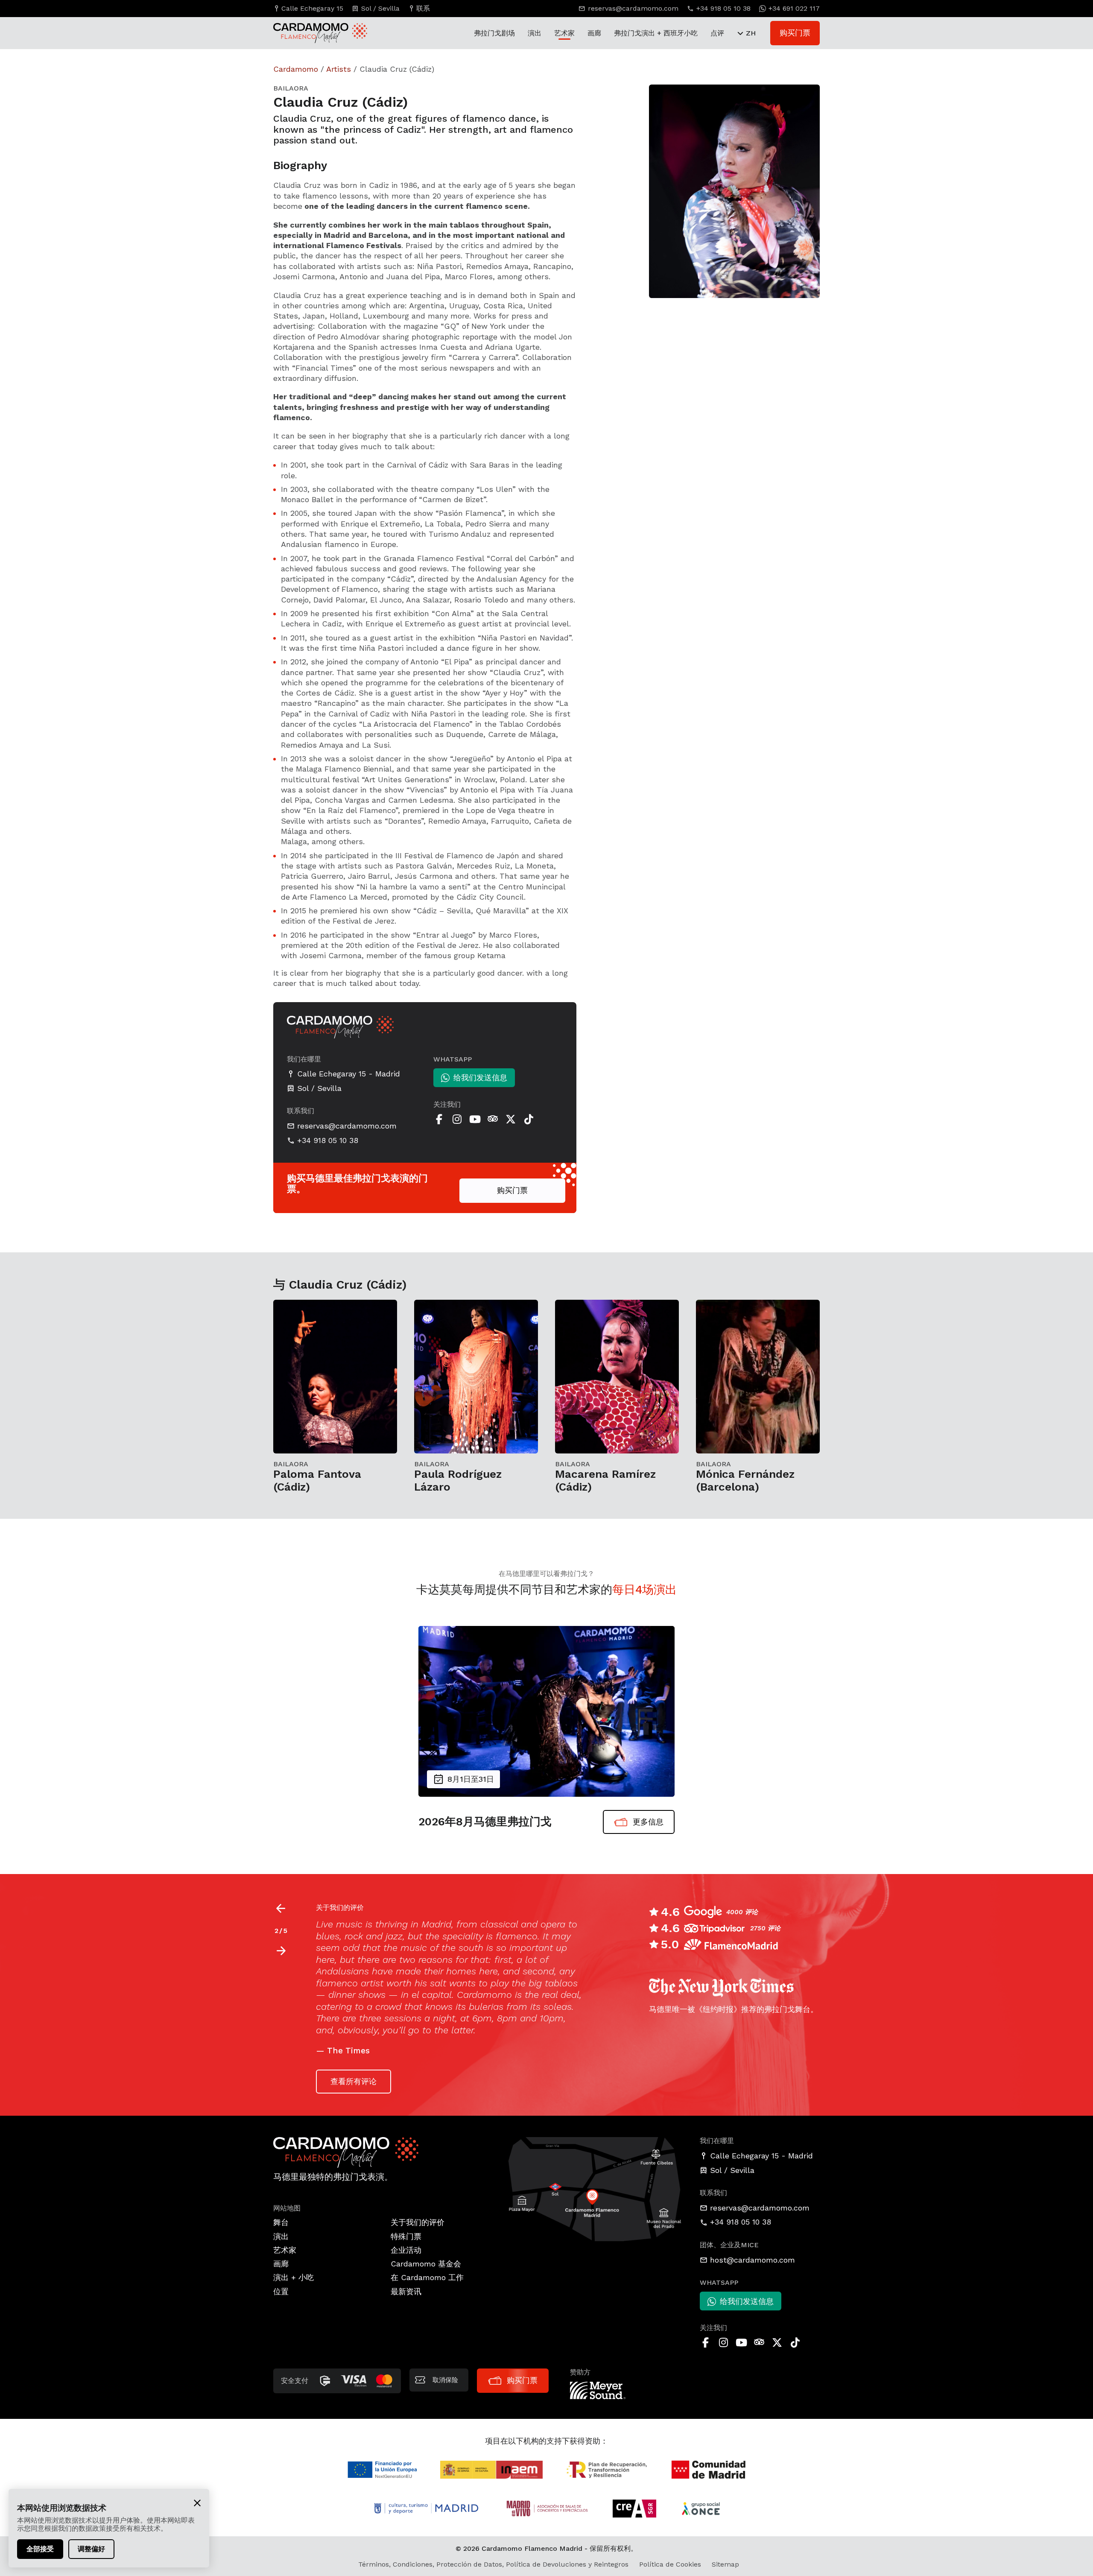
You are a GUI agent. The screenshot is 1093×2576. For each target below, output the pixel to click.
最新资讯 (406, 2291)
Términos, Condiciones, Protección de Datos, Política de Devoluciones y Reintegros (493, 2564)
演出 (535, 33)
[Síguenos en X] (511, 1119)
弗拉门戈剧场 (494, 33)
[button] (281, 1951)
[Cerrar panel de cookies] (197, 2503)
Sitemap (725, 2564)
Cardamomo (296, 69)
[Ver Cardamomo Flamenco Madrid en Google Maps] (595, 2189)
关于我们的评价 (418, 2222)
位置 (281, 2291)
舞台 (281, 2222)
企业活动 (406, 2250)
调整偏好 (91, 2549)
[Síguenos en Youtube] (475, 1119)
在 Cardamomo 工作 (427, 2277)
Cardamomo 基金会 (426, 2264)
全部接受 (40, 2549)
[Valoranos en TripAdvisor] (493, 1119)
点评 (717, 33)
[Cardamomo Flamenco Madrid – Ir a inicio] (312, 33)
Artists (339, 69)
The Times (348, 2051)
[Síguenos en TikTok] (529, 1119)
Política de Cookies (670, 2564)
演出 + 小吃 (294, 2277)
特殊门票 (406, 2236)
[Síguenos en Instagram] (457, 1119)
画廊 (594, 33)
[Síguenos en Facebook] (439, 1119)
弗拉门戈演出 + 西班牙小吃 (656, 33)
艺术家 (564, 33)
